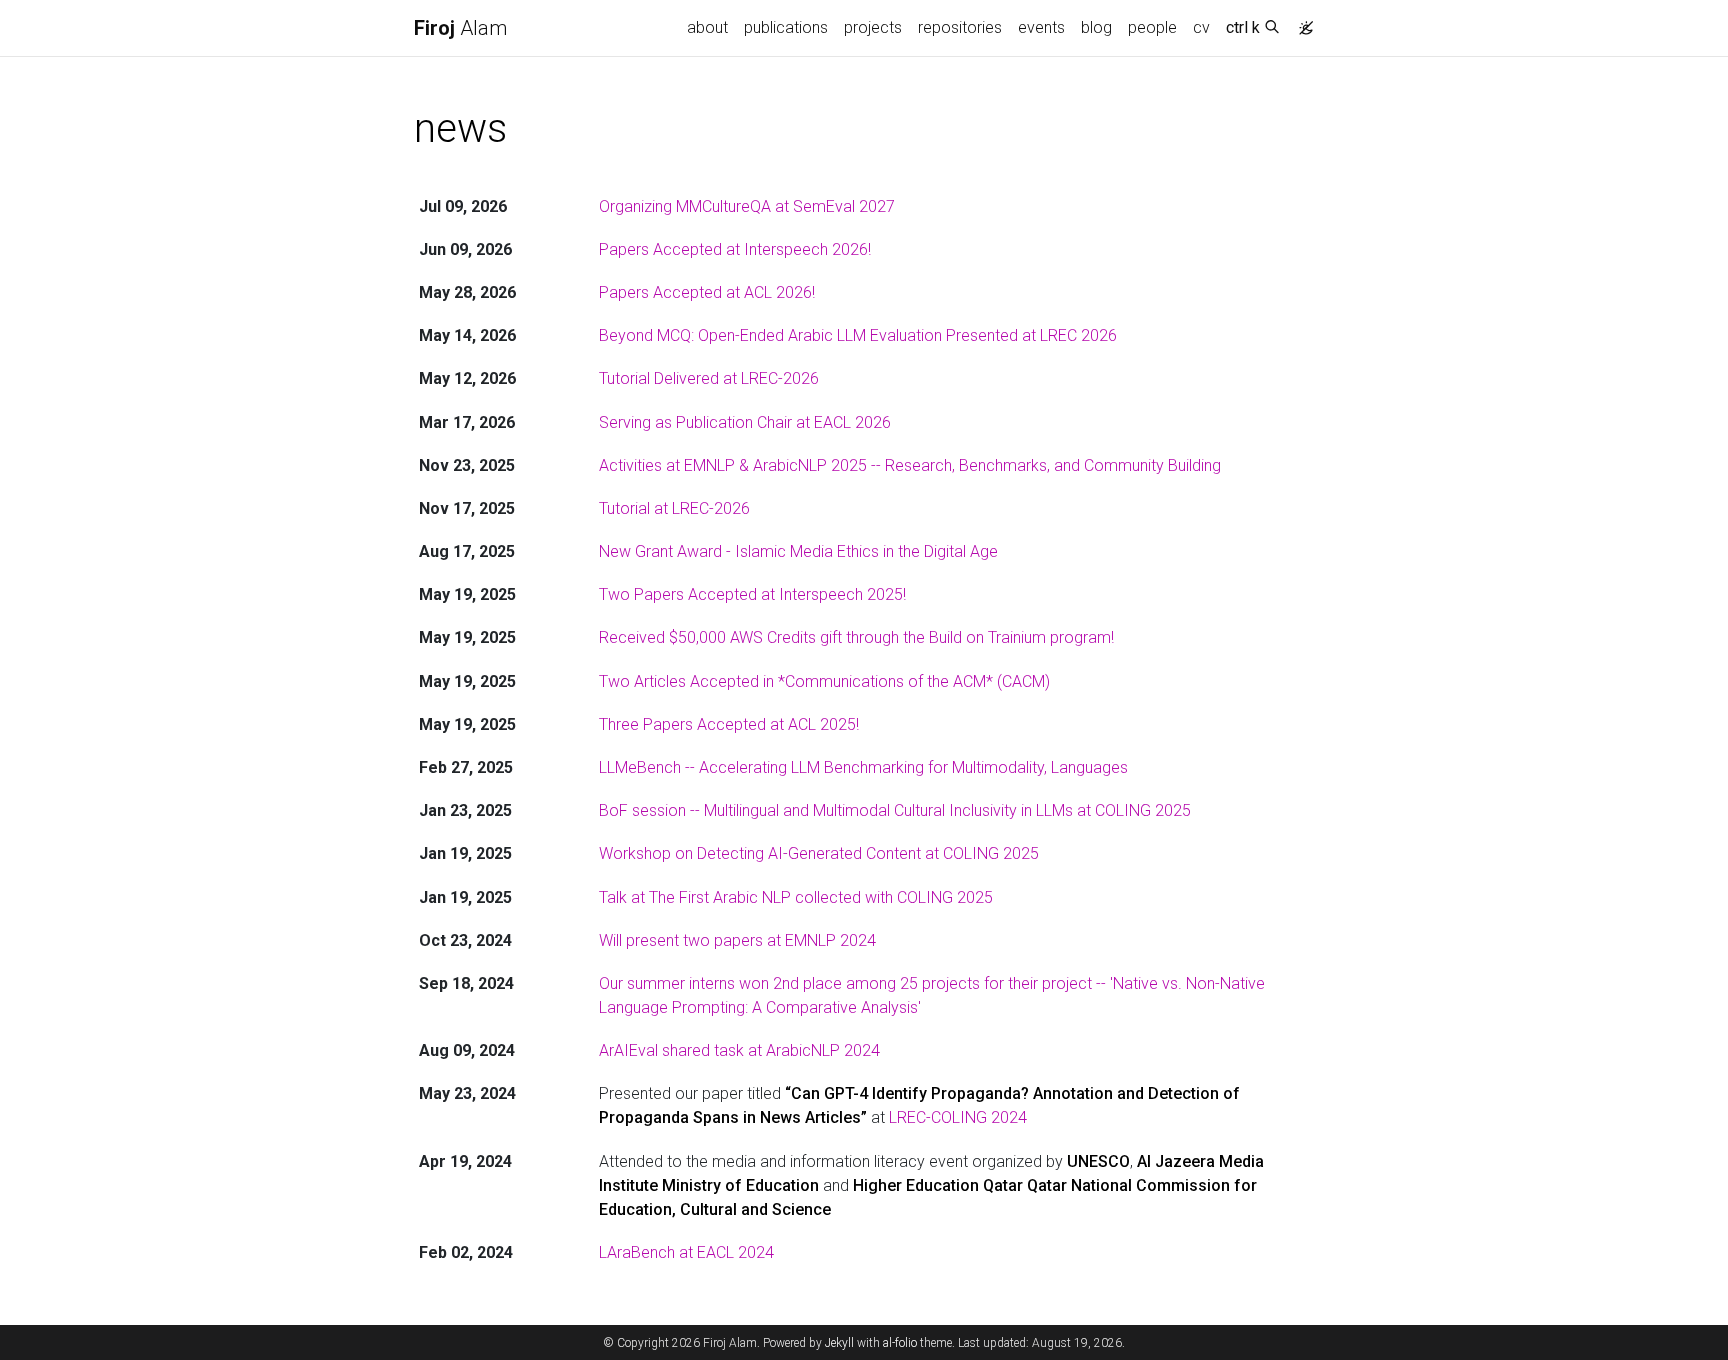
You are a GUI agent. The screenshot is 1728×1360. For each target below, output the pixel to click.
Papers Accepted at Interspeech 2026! (735, 249)
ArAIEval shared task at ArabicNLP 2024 (739, 1050)
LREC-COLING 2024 (958, 1117)
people (1152, 27)
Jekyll (839, 1343)
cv (1201, 27)
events (1041, 27)
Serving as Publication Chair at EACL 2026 (745, 422)
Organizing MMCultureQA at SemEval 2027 (747, 206)
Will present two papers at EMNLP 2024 (737, 940)
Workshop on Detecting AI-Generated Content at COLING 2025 (819, 853)
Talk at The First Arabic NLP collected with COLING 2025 (796, 897)
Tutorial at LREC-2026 (674, 508)
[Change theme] (1301, 22)
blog (1096, 27)
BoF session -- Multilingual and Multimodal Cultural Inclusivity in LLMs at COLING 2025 (895, 810)
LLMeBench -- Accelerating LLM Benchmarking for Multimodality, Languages (863, 767)
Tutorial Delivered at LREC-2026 (709, 378)
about (707, 27)
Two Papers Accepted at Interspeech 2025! (752, 594)
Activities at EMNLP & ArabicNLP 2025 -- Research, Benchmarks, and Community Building (910, 465)
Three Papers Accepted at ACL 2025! (729, 724)
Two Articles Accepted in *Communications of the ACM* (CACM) (824, 681)
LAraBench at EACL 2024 (686, 1252)
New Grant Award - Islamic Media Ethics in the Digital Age (798, 551)
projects (873, 27)
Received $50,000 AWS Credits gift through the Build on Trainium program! (856, 637)
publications (786, 27)
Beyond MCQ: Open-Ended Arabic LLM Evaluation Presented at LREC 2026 (858, 335)
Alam (460, 28)
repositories (960, 27)
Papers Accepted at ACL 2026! (707, 292)
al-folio (900, 1343)
